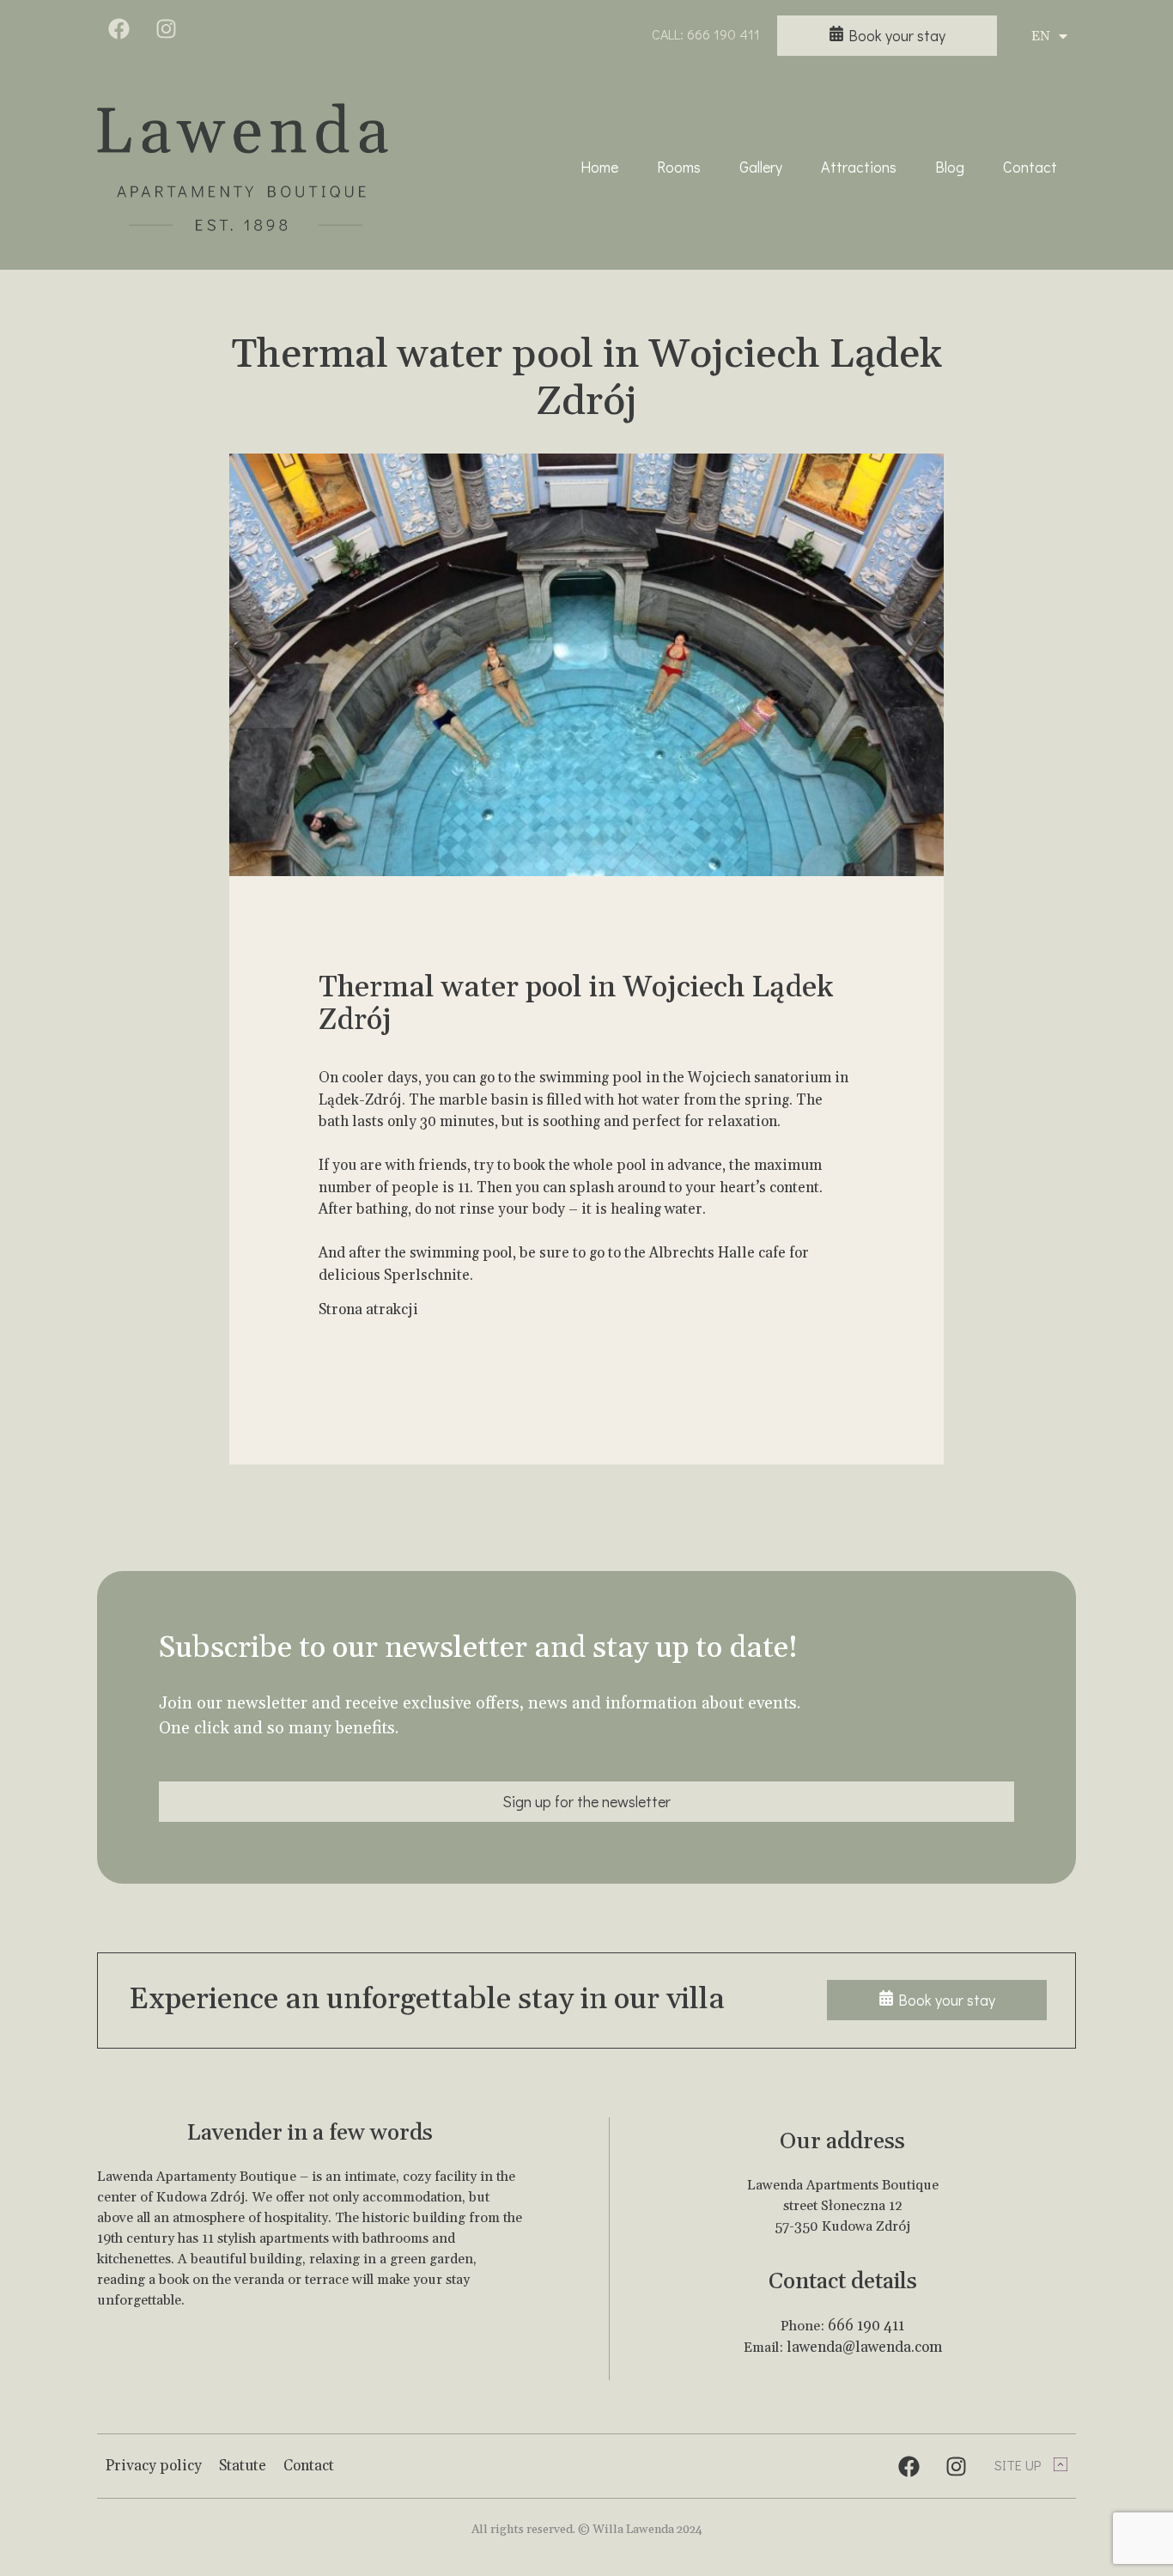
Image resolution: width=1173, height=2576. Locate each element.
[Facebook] (119, 28)
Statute (243, 2466)
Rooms (679, 167)
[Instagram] (166, 28)
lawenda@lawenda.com (864, 2348)
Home (599, 167)
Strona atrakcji (368, 1310)
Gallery (761, 167)
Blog (950, 167)
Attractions (859, 167)
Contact (1030, 167)
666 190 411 (866, 2326)
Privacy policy (154, 2466)
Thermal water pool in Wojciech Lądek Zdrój (587, 378)
